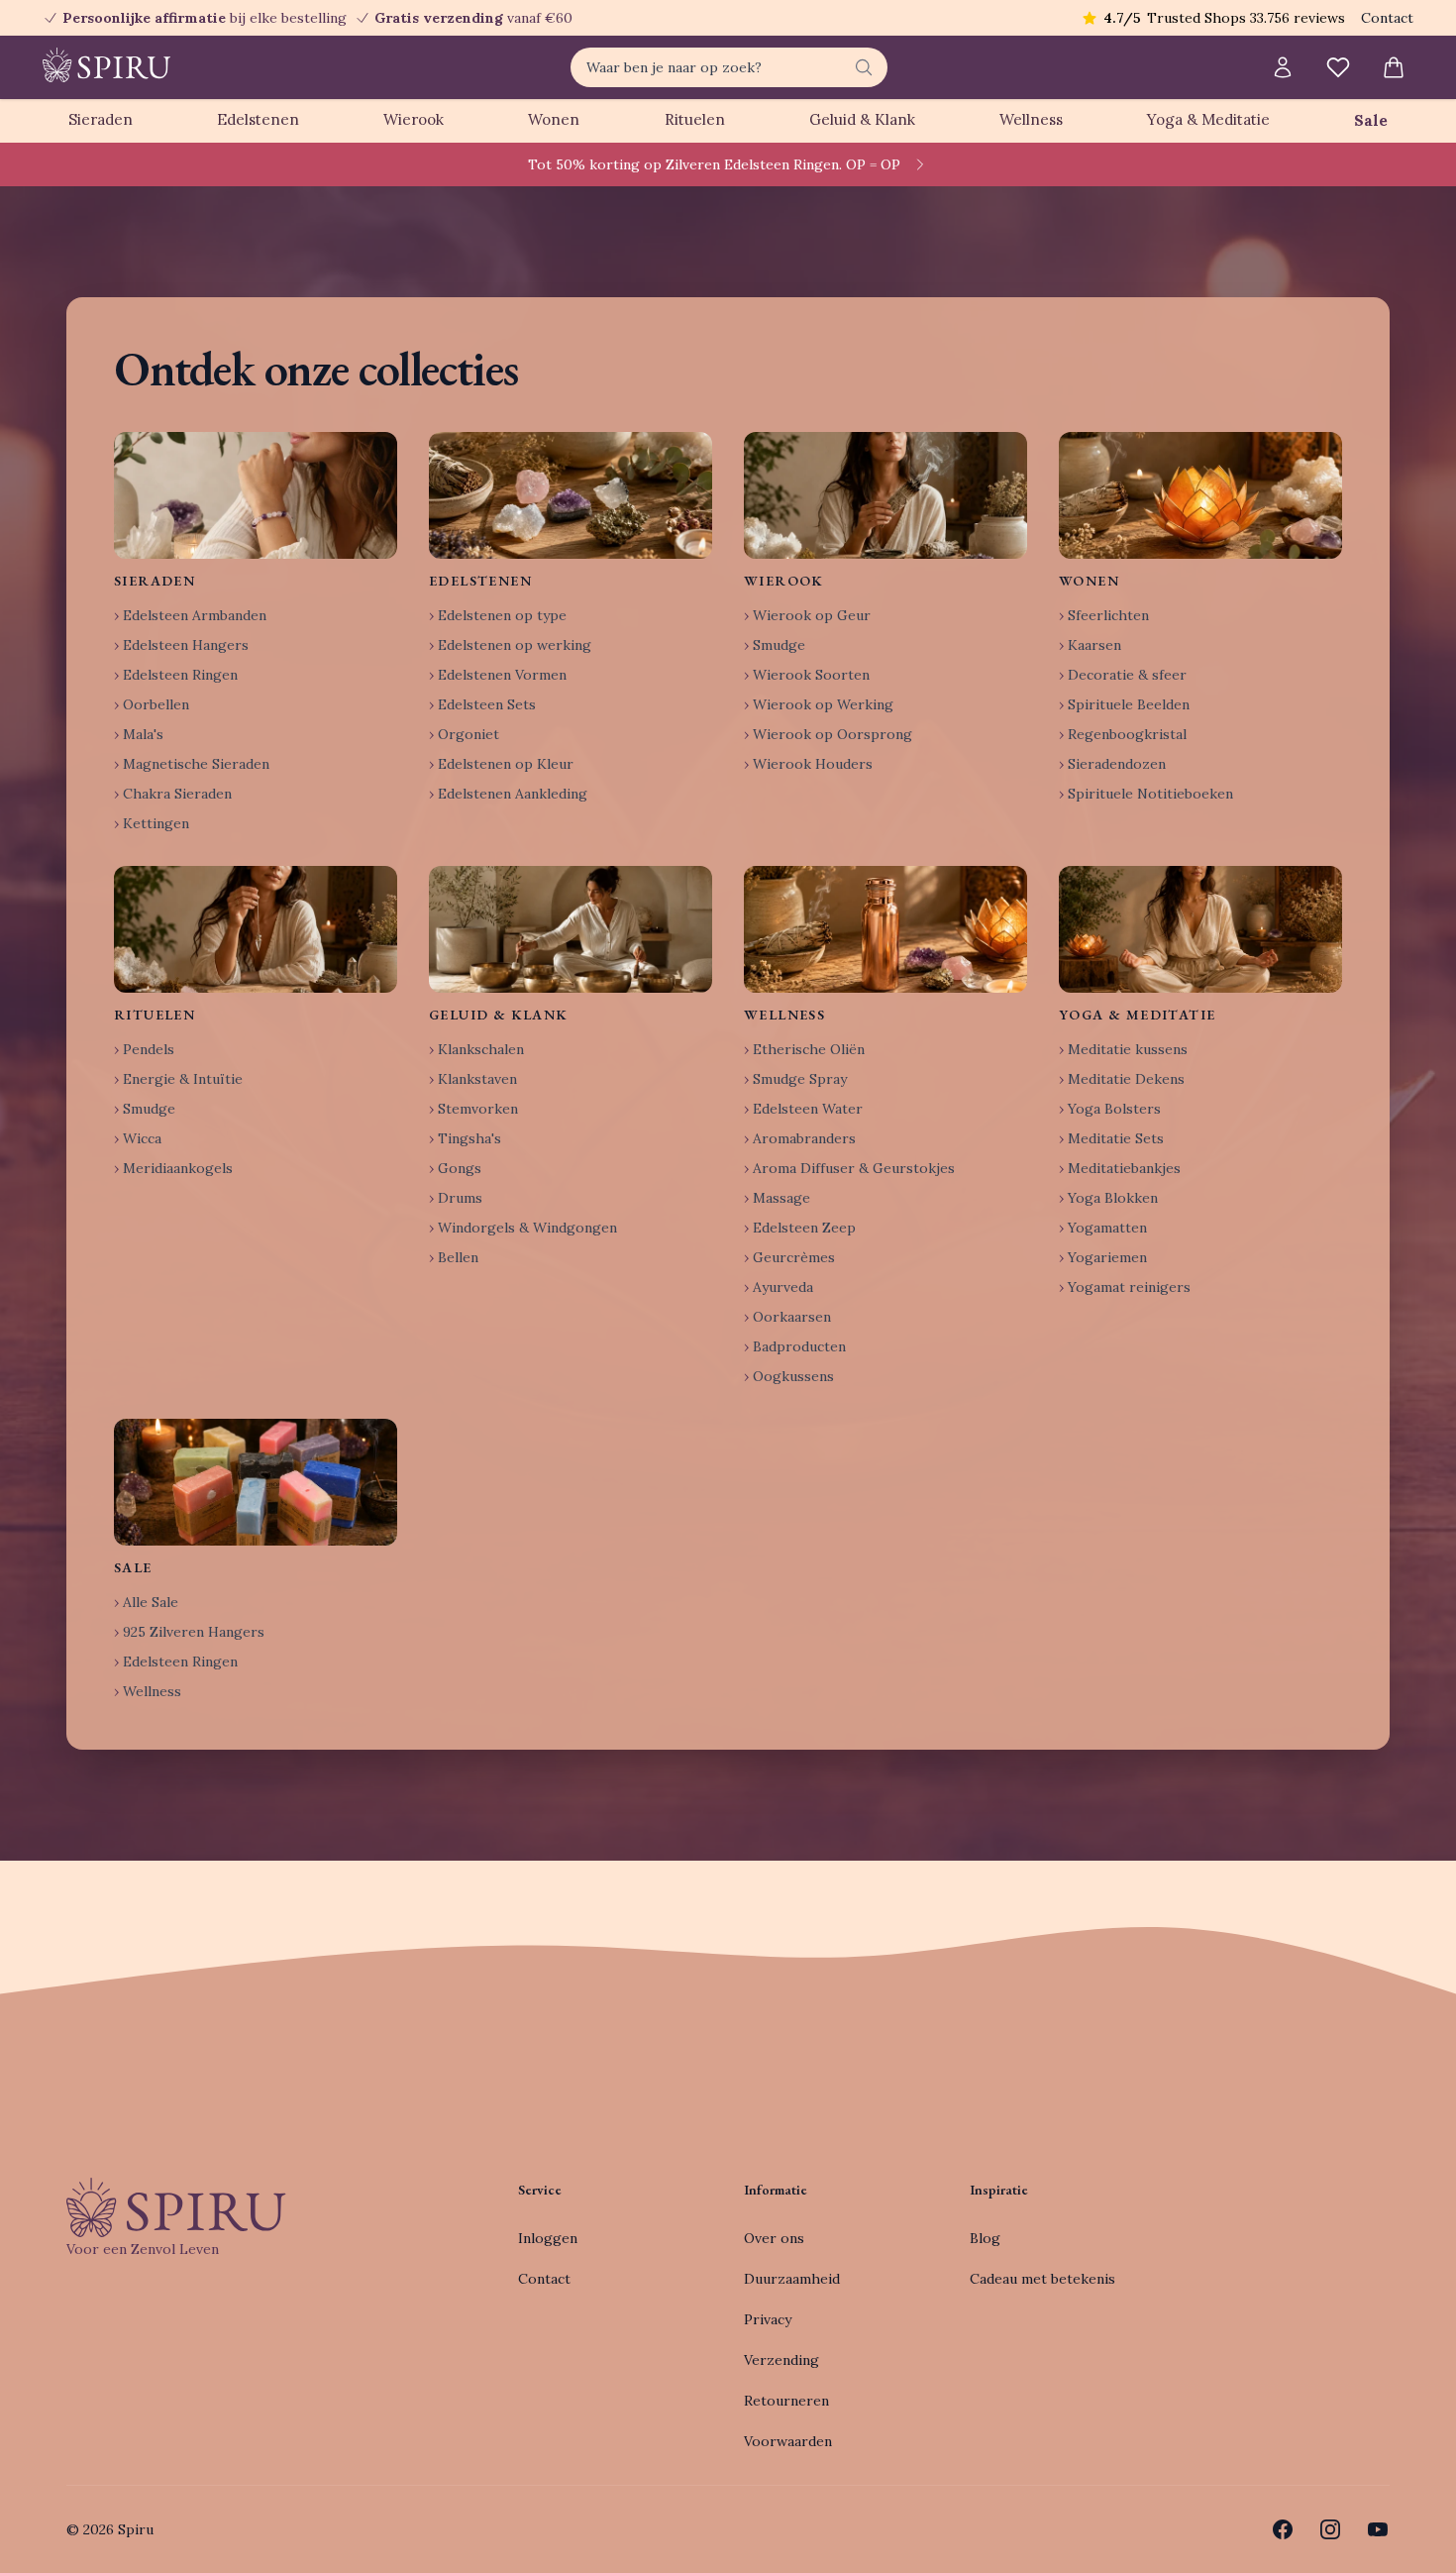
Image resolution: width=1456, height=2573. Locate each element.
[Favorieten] (1338, 67)
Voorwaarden (788, 2441)
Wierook (414, 119)
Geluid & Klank (862, 119)
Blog (985, 2238)
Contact (1387, 18)
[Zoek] (864, 67)
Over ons (774, 2238)
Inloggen (548, 2238)
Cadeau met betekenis (1042, 2279)
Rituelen (695, 119)
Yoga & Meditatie (1208, 119)
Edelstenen (258, 119)
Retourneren (786, 2401)
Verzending (781, 2360)
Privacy (768, 2319)
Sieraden (101, 119)
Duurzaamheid (792, 2279)
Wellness (1031, 119)
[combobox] (729, 67)
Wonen (554, 119)
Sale (1371, 120)
